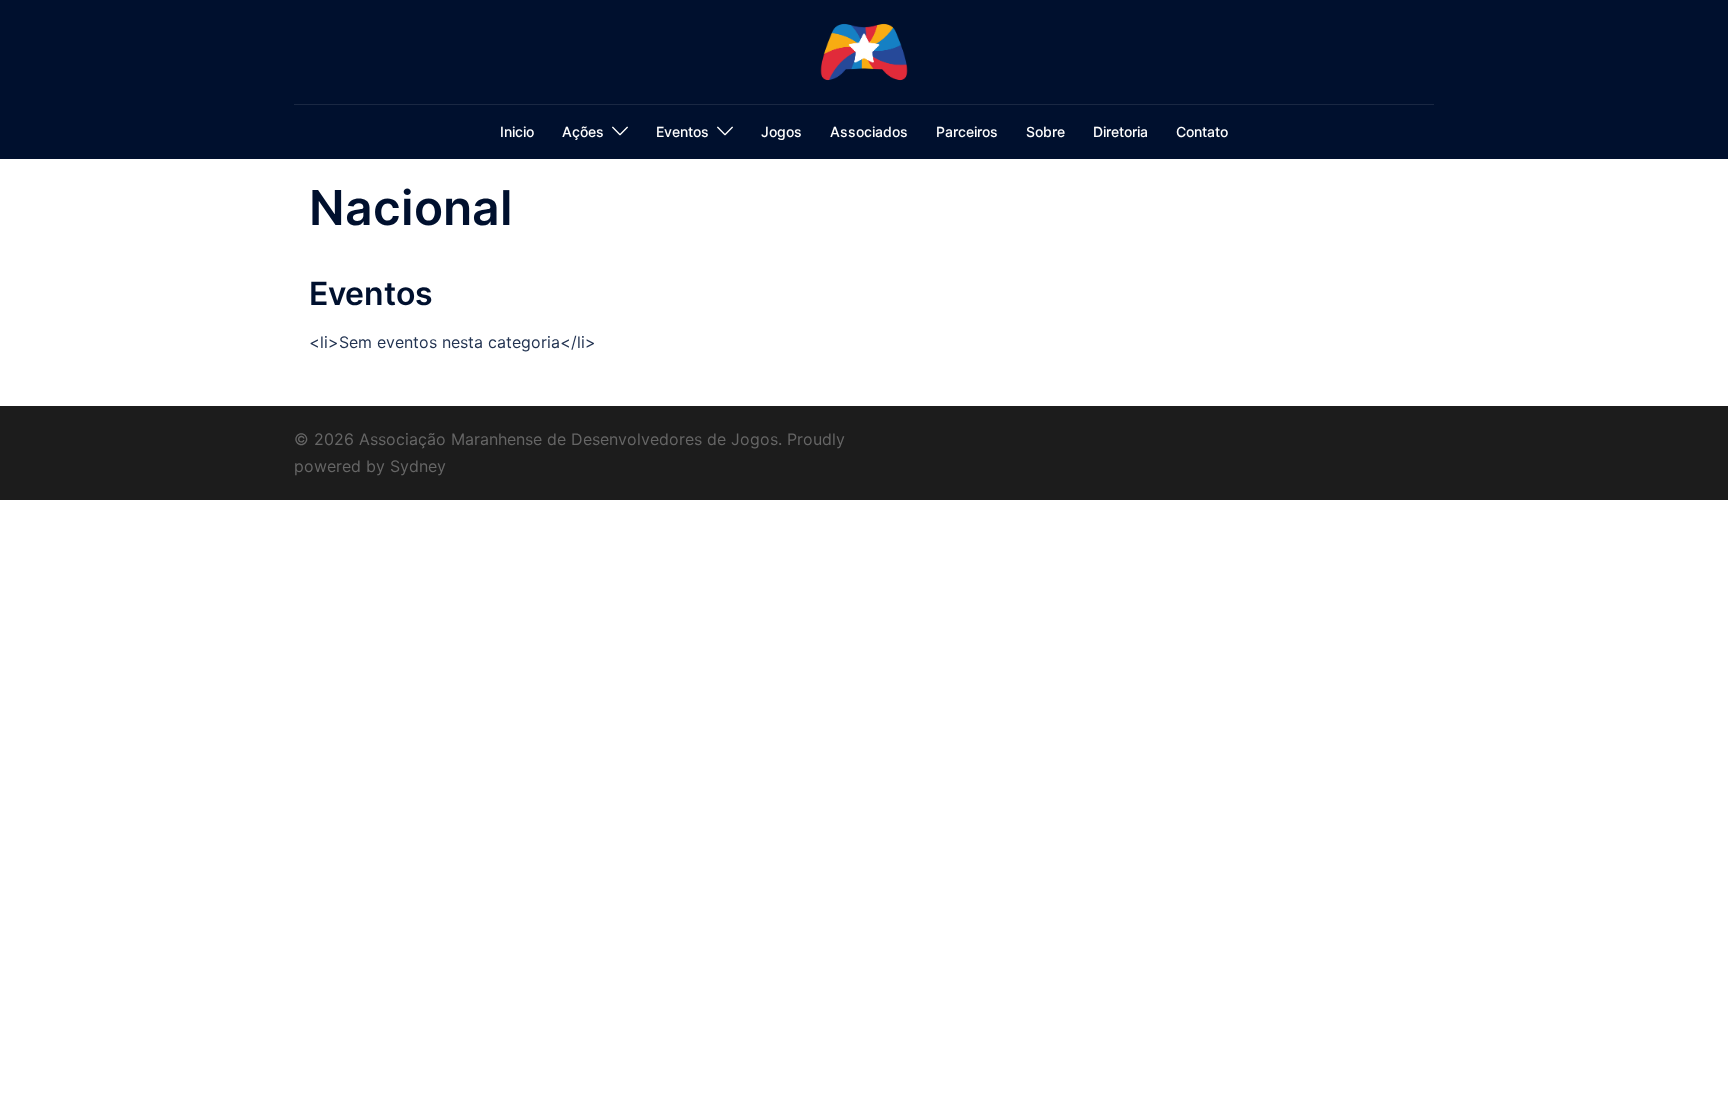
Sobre (1045, 131)
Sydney (418, 466)
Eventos (682, 131)
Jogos (781, 131)
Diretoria (1120, 131)
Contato (1202, 131)
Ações (583, 131)
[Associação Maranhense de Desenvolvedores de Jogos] (864, 50)
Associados (869, 131)
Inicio (517, 131)
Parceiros (967, 131)
